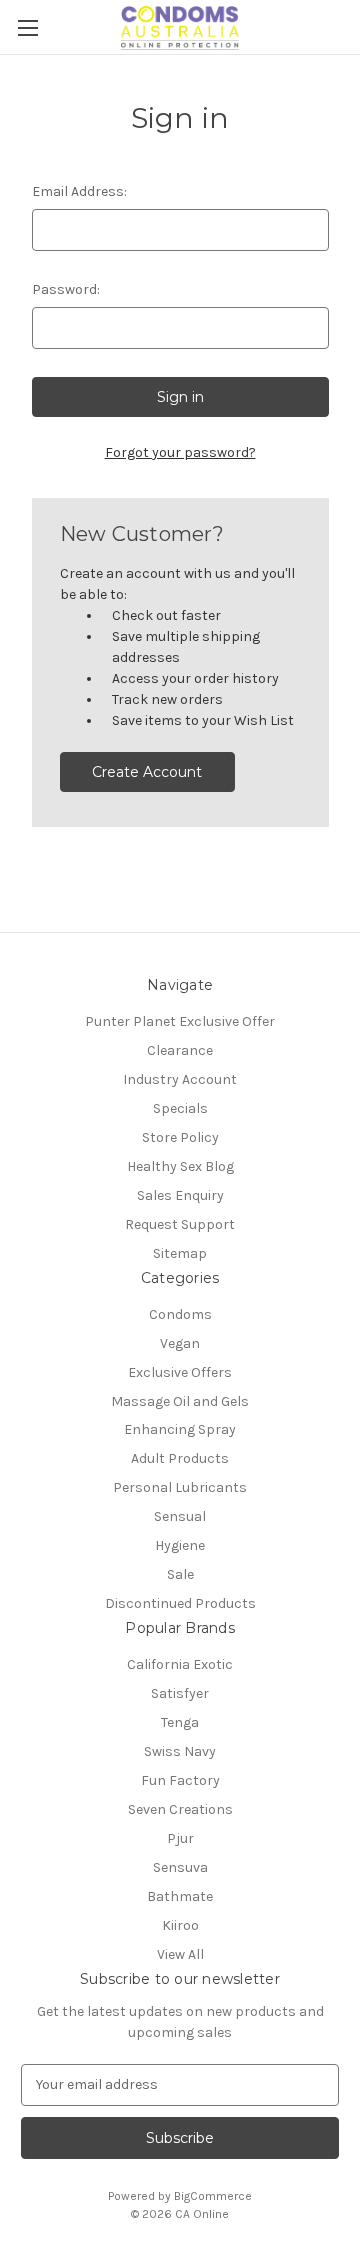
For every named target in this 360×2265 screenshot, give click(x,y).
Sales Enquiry (180, 1195)
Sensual (180, 1516)
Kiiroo (180, 1925)
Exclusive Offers (180, 1372)
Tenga (180, 1722)
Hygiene (180, 1545)
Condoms (180, 1314)
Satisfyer (180, 1693)
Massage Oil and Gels (180, 1401)
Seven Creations (180, 1809)
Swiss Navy (180, 1751)
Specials (180, 1108)
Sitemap (180, 1253)
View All (180, 1954)
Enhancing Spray (180, 1429)
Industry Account (180, 1079)
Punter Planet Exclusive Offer (180, 1021)
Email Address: (79, 191)
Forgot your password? (180, 452)
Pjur (180, 1838)
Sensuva (180, 1867)
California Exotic (180, 1664)
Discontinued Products (180, 1603)
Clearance (180, 1050)
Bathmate (180, 1896)
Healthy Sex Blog (180, 1166)
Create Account (147, 772)
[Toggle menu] (27, 27)
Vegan (180, 1343)
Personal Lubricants (180, 1487)
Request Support (180, 1224)
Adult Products (180, 1458)
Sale (180, 1574)
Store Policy (180, 1137)
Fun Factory (180, 1780)
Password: (66, 289)
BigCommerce (213, 2196)
